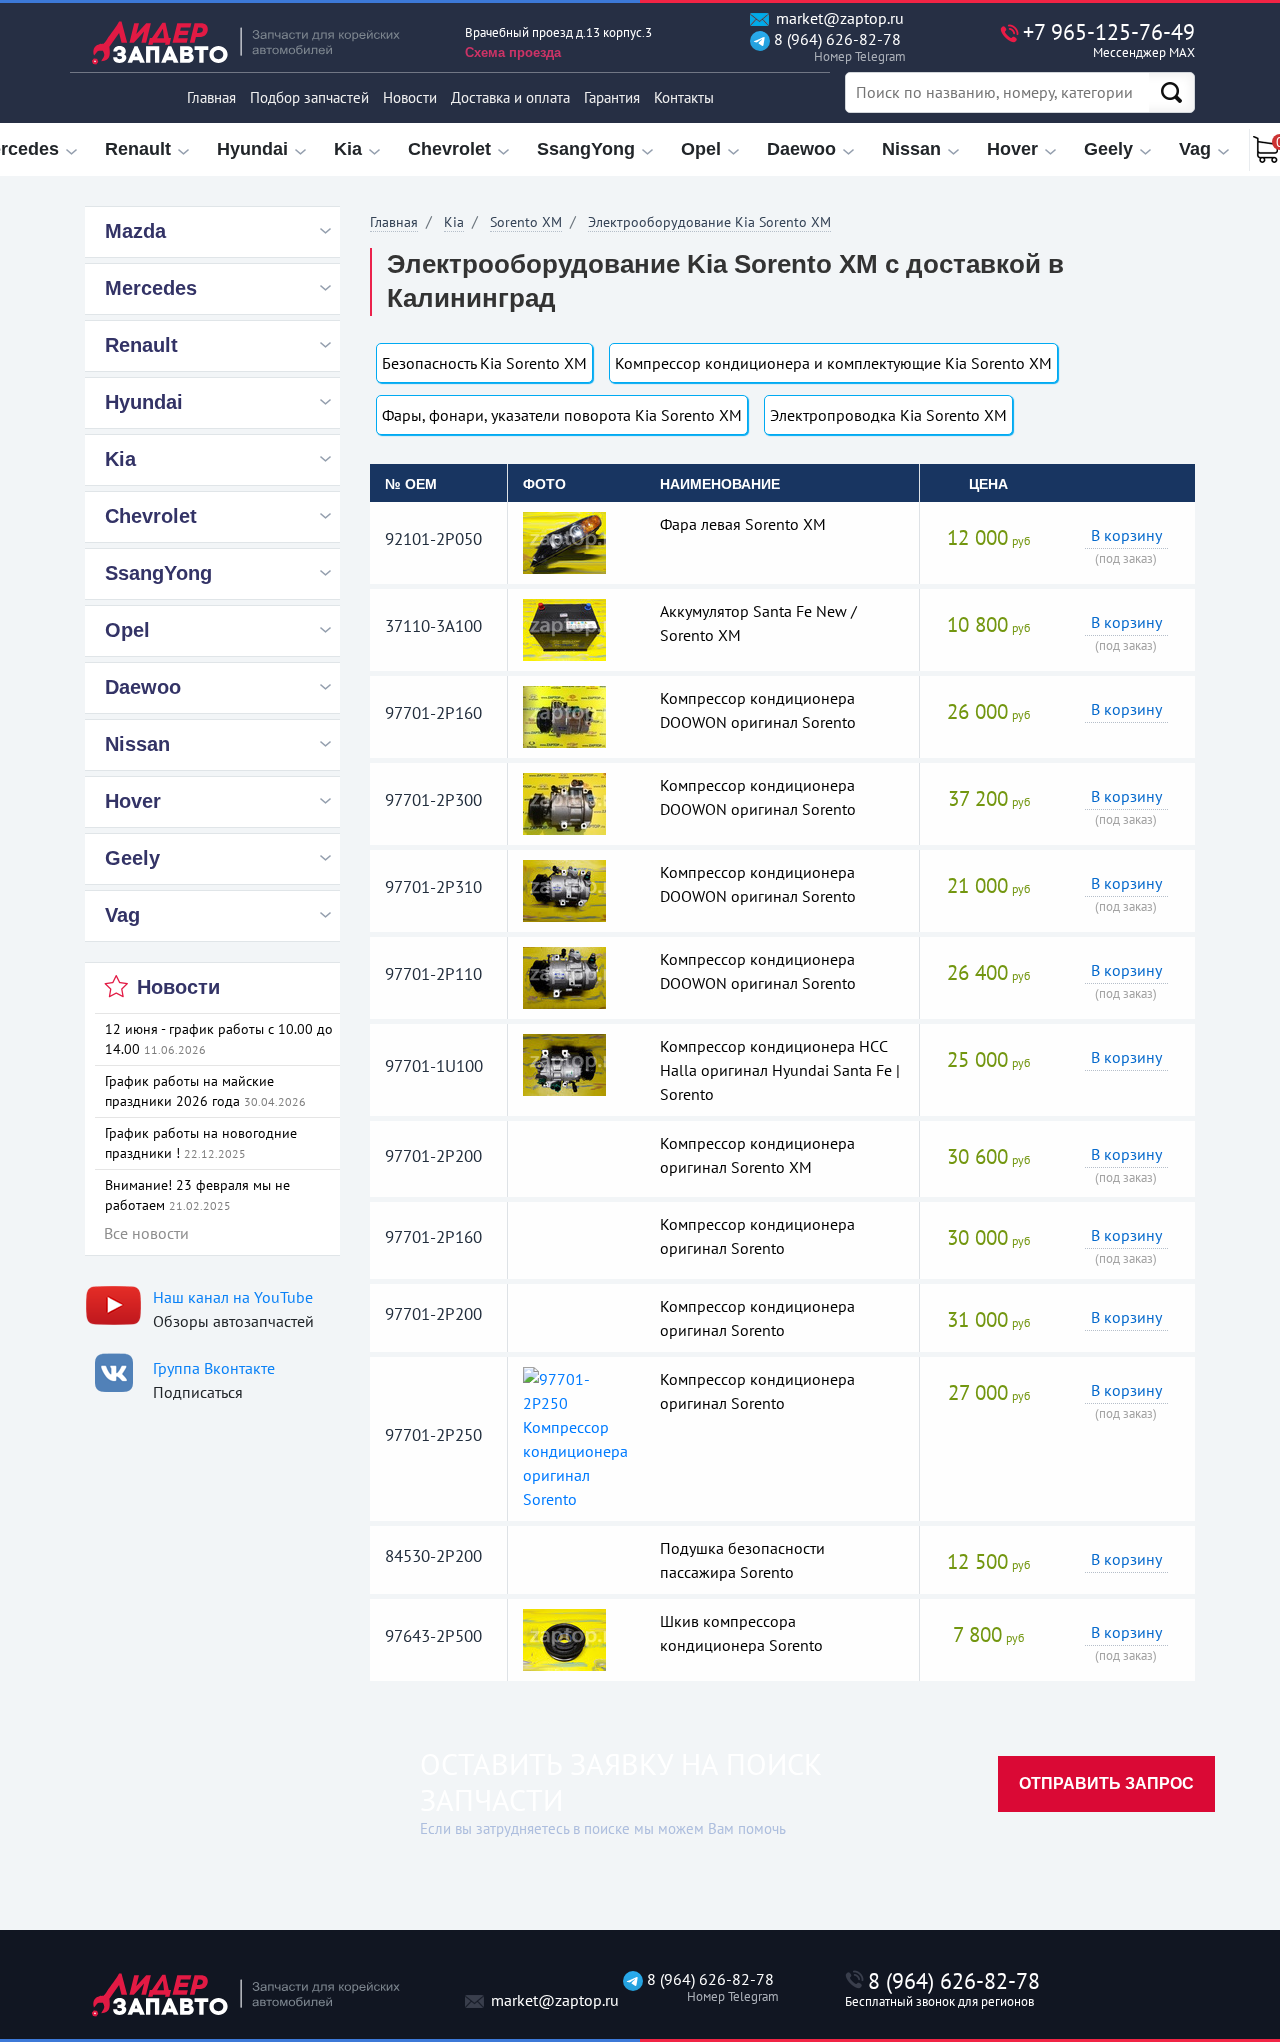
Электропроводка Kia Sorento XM (888, 415)
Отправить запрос (1106, 1783)
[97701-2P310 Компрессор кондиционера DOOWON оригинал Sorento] (564, 889)
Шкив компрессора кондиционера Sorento (741, 1633)
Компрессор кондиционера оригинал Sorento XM (757, 1155)
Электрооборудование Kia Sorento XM (709, 222)
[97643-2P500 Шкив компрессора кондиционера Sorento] (564, 1638)
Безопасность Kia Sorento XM (484, 363)
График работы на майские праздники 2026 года (205, 1091)
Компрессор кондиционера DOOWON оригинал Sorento (758, 710)
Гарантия (612, 97)
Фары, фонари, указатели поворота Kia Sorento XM (562, 415)
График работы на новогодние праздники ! (201, 1143)
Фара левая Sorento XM (743, 524)
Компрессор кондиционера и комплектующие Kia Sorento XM (833, 363)
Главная (211, 97)
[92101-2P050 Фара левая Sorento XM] (564, 541)
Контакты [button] (684, 97)
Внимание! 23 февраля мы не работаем (197, 1195)
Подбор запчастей (309, 97)
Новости (410, 97)
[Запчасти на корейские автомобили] (260, 42)
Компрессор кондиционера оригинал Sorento (757, 1236)
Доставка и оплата (510, 97)
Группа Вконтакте (214, 1368)
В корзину (1126, 535)
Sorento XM (526, 222)
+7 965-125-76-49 (1109, 39)
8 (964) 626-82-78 (835, 47)
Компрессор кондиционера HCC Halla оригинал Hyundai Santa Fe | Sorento (780, 1070)
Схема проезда (513, 52)
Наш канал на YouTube (233, 1297)
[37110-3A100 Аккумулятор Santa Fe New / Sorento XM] (564, 628)
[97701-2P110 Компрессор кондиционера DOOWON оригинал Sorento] (564, 976)
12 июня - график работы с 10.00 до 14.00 (219, 1039)
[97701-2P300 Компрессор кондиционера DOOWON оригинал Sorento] (564, 802)
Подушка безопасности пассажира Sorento (742, 1560)
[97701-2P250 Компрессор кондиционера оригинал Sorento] (577, 1437)
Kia (454, 222)
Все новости (146, 1233)
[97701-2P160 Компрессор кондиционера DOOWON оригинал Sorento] (564, 715)
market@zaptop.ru (838, 18)
